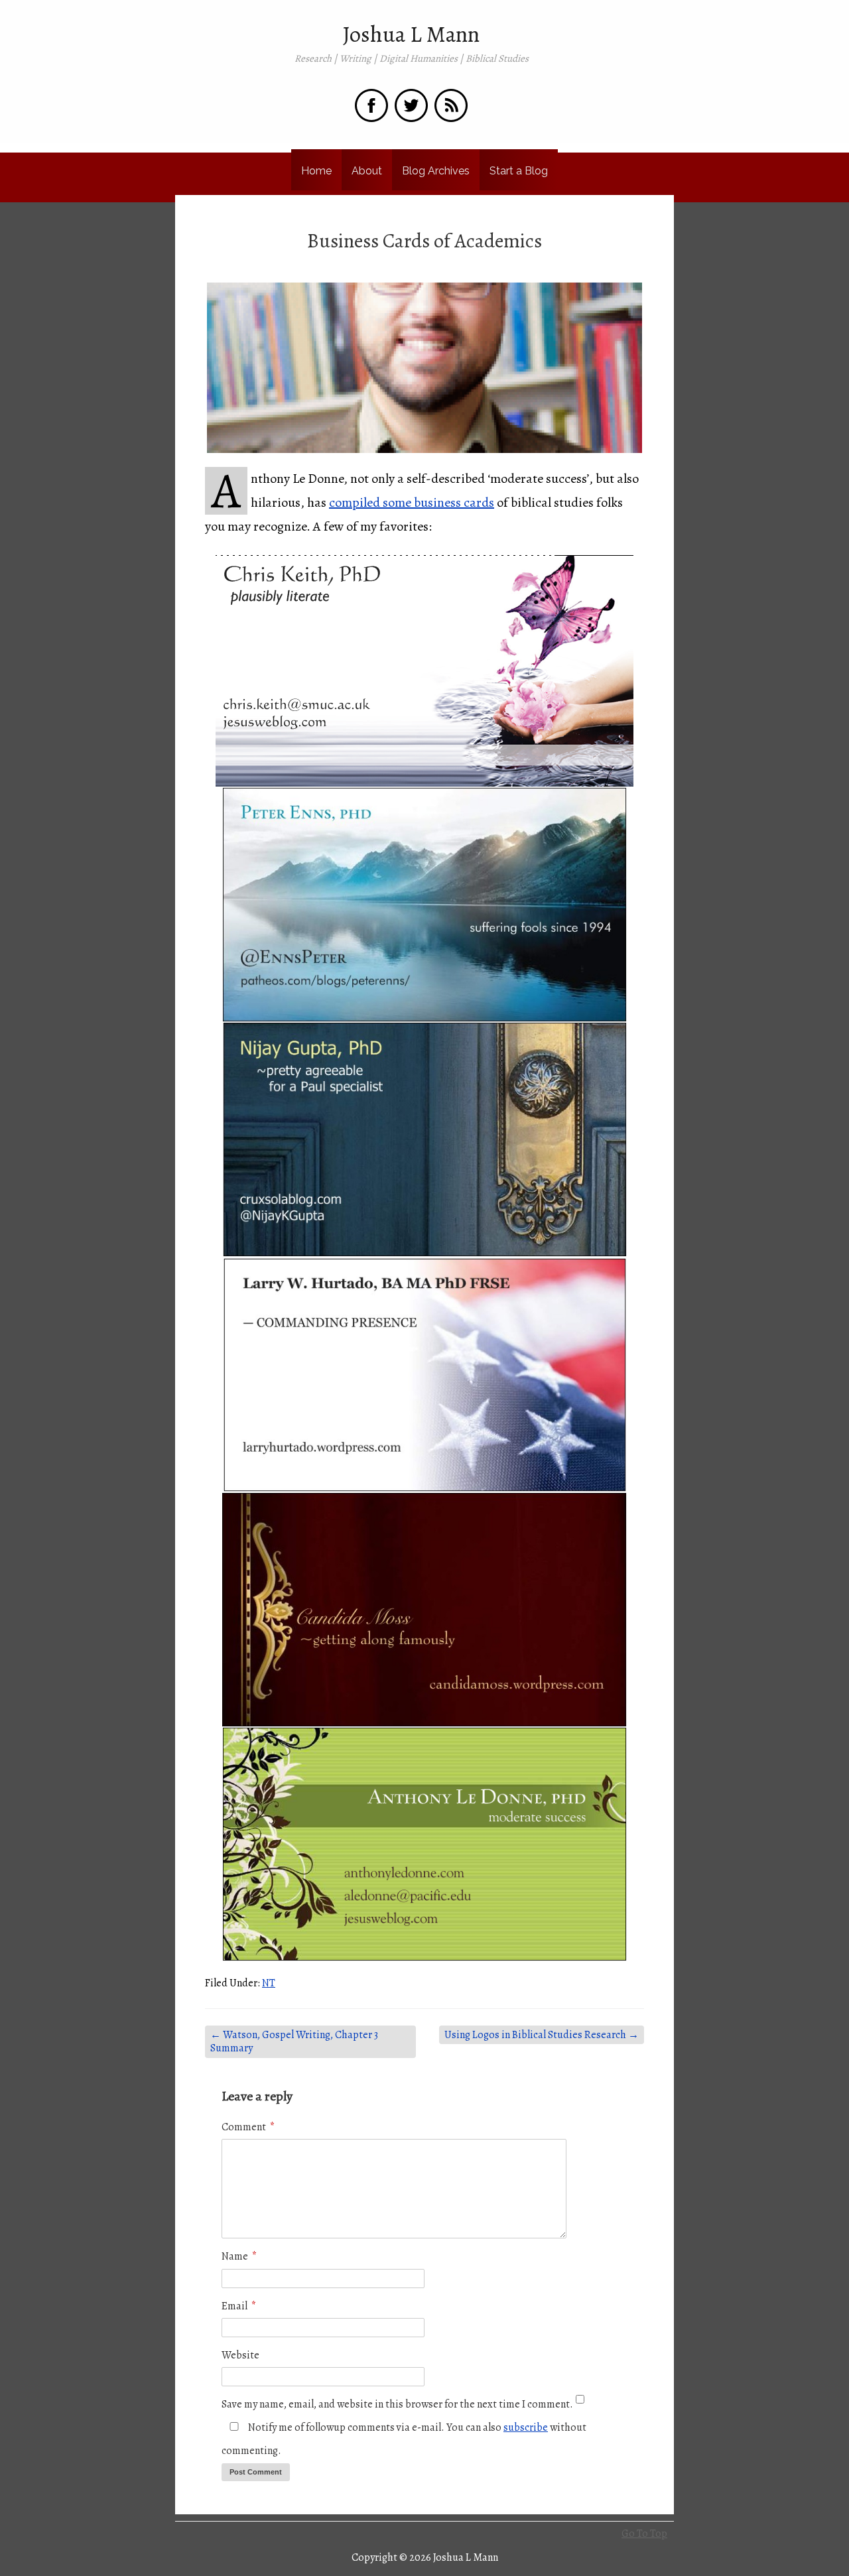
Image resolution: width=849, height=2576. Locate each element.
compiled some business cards (412, 502)
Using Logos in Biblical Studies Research (542, 2035)
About (367, 171)
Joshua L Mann (411, 34)
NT (269, 1983)
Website (240, 2355)
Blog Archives (436, 171)
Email (239, 2306)
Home (316, 171)
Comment (248, 2127)
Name (239, 2256)
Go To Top (644, 2534)
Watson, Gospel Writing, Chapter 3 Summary (294, 2042)
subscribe (526, 2427)
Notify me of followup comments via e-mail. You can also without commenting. (404, 2439)
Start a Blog (519, 171)
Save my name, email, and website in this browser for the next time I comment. (397, 2404)
